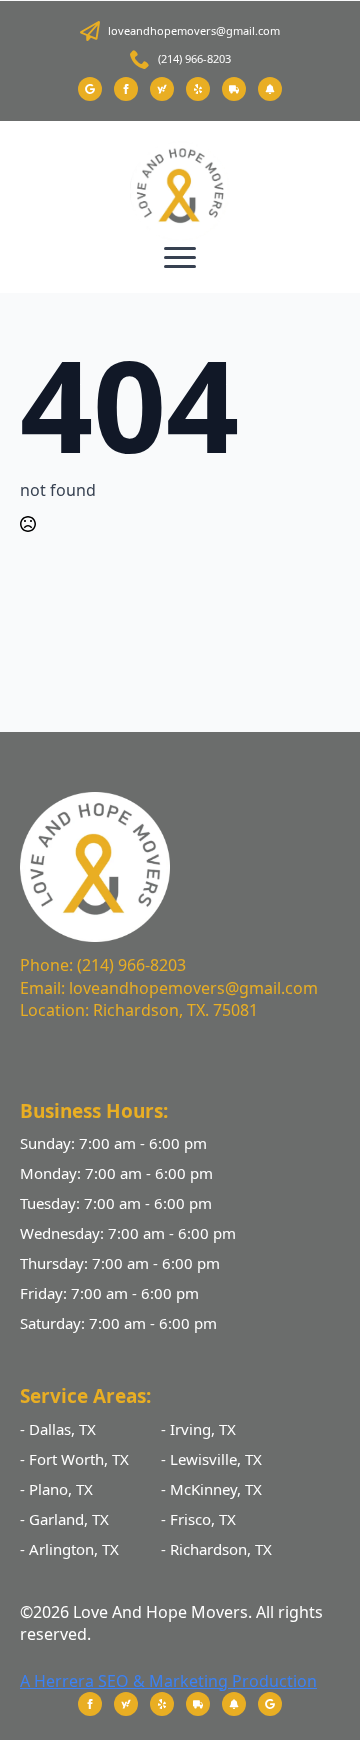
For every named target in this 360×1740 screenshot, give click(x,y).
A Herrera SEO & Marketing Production (168, 1681)
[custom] (90, 89)
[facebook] (126, 89)
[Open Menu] (180, 257)
